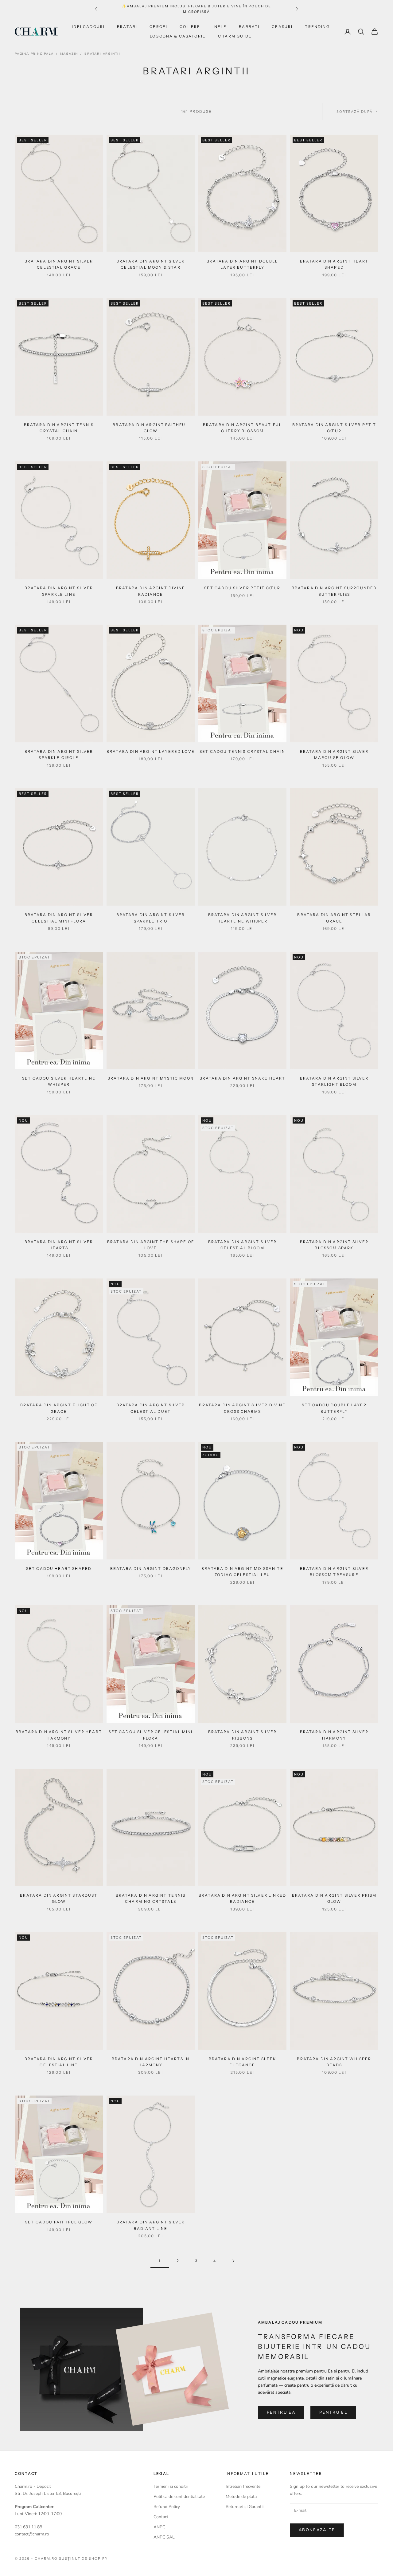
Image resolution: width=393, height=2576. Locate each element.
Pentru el (333, 2412)
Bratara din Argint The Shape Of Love (151, 1245)
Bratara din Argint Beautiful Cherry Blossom (242, 428)
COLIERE (190, 27)
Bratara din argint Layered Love (151, 751)
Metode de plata (241, 2497)
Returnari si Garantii (245, 2507)
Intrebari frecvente (243, 2486)
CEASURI (282, 27)
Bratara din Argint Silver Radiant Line (151, 2225)
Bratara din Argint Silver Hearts (59, 1245)
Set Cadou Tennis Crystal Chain (242, 751)
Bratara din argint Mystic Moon (151, 1078)
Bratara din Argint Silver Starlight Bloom (334, 1081)
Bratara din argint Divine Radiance (151, 591)
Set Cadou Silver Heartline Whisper (59, 1081)
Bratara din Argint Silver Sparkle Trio (151, 918)
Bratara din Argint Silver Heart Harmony (59, 1735)
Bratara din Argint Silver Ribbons (243, 1735)
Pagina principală (34, 54)
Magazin (69, 54)
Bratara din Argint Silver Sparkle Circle (59, 755)
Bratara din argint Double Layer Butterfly (243, 264)
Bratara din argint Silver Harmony (334, 1735)
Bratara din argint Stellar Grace (334, 918)
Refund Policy (167, 2507)
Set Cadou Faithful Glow (59, 2222)
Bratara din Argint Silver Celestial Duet (151, 1408)
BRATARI (127, 27)
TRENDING (317, 27)
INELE (220, 27)
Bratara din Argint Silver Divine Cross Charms (242, 1408)
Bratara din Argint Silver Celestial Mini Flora (59, 918)
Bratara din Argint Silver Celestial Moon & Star (151, 264)
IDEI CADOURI (88, 27)
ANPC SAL (164, 2537)
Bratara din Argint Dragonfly (151, 1569)
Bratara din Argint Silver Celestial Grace (59, 264)
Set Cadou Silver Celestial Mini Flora (151, 1735)
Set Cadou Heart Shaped (59, 1569)
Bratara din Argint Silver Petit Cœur (334, 428)
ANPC (159, 2527)
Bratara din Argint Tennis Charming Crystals (151, 1898)
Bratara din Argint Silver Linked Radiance (242, 1898)
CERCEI (158, 27)
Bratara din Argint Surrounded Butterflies (334, 591)
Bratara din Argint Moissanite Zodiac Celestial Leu (242, 1572)
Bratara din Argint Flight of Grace (59, 1408)
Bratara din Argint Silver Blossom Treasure (334, 1572)
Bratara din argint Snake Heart (243, 1078)
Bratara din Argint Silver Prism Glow (334, 1898)
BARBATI (249, 27)
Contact (161, 2517)
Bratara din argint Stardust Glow (59, 1898)
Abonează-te (317, 2530)
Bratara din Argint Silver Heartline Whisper (243, 918)
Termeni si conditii (171, 2486)
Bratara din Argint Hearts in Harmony (151, 2062)
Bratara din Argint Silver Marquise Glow (334, 755)
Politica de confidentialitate (179, 2497)
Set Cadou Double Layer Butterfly (334, 1408)
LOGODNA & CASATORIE (178, 36)
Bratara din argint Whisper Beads (334, 2062)
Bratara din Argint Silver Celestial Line (59, 2062)
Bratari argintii (102, 54)
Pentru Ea (281, 2412)
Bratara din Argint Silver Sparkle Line (59, 591)
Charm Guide (235, 36)
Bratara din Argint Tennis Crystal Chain (59, 428)
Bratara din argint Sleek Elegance (243, 2062)
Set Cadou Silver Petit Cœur (242, 588)
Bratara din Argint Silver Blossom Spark (334, 1245)
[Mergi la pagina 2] (233, 2261)
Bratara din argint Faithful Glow (150, 428)
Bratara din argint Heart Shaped (334, 264)
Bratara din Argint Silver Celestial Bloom (243, 1245)
